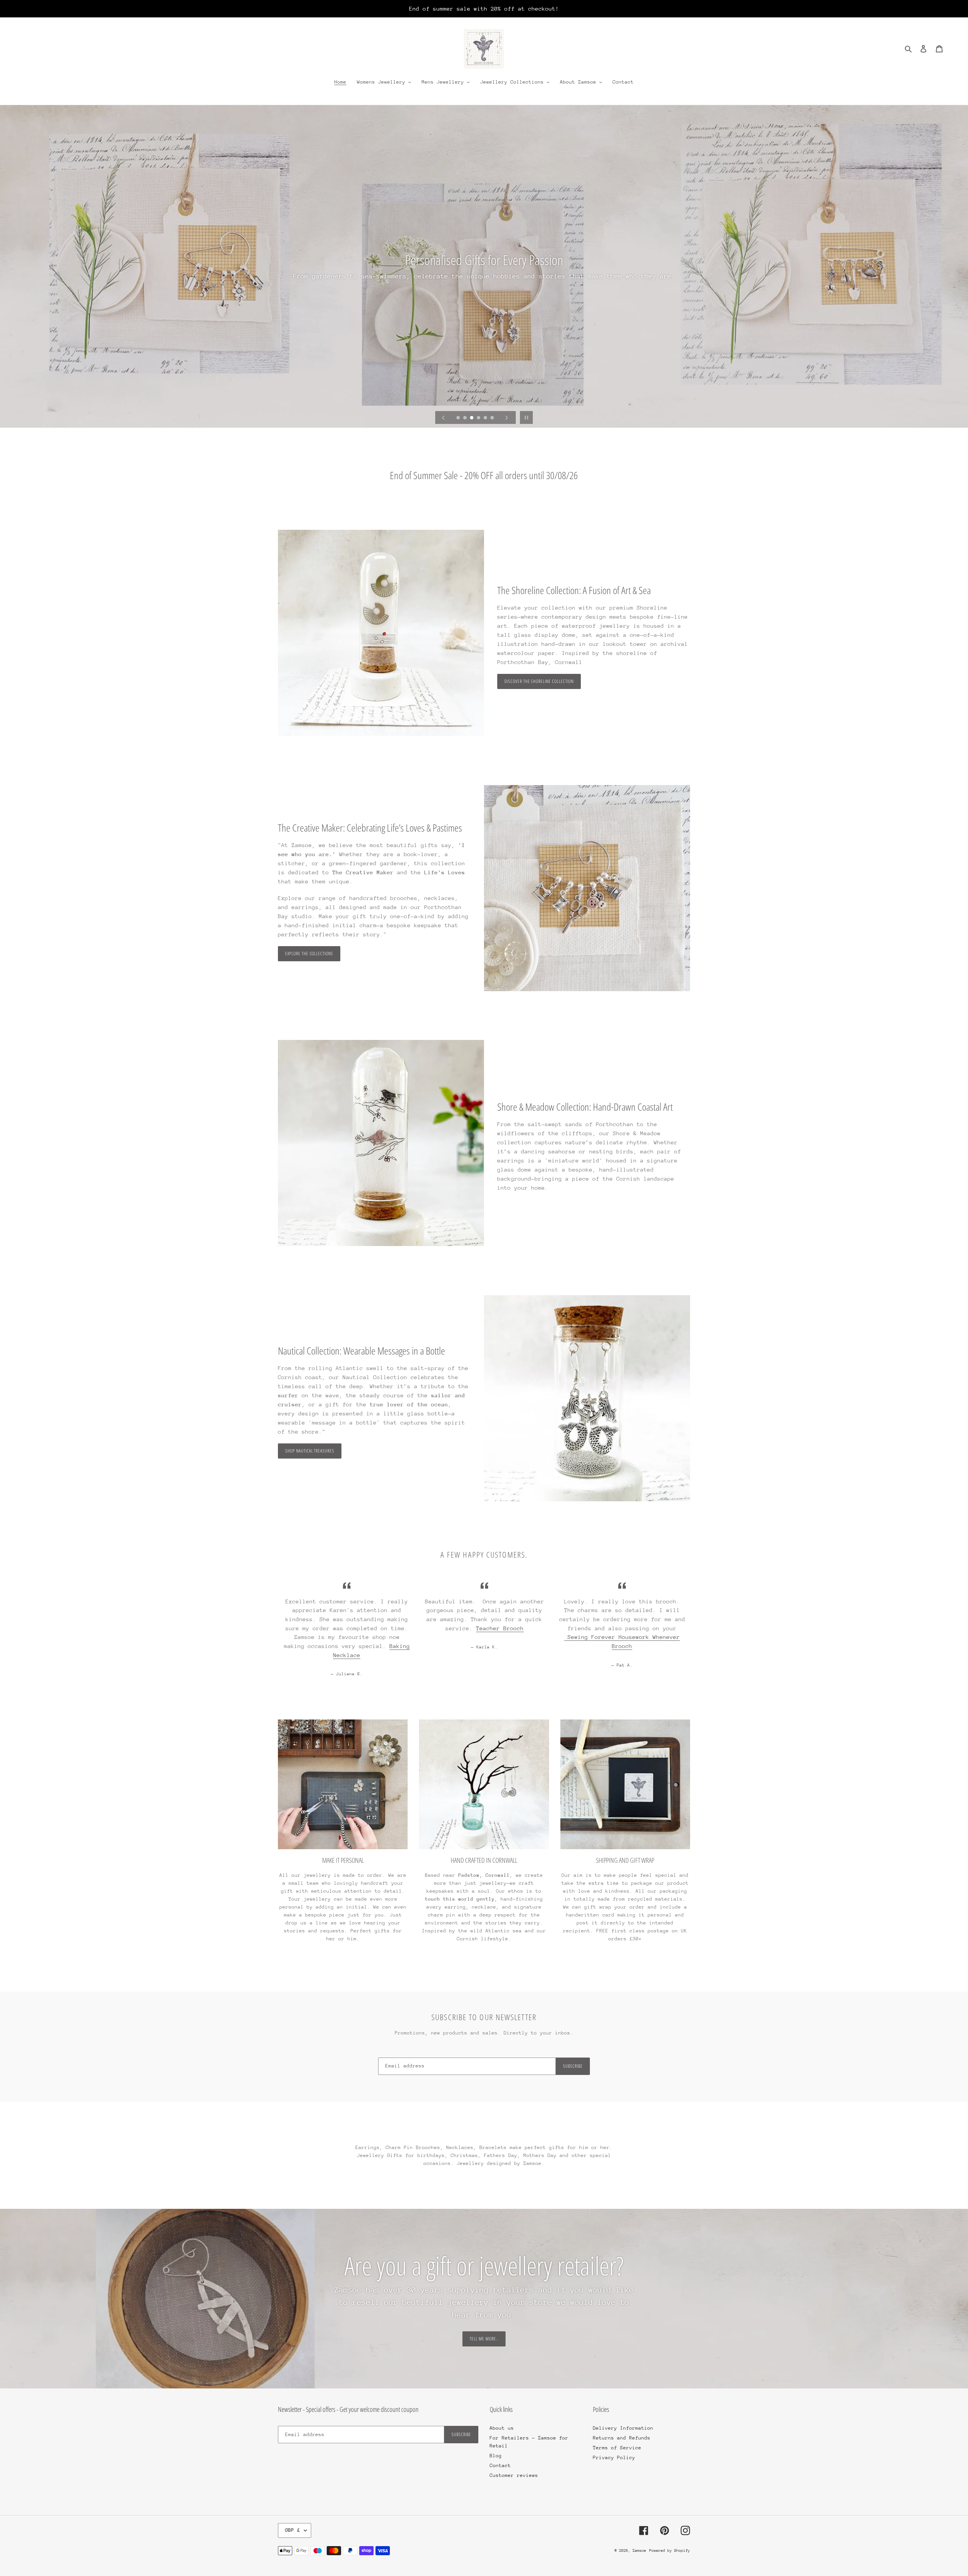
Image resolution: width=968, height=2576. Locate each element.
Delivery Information (623, 2428)
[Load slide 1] (459, 418)
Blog (496, 2456)
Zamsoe (639, 2551)
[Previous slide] (444, 417)
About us (502, 2428)
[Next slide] (507, 417)
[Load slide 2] (465, 418)
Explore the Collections (309, 954)
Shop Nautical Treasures (310, 1451)
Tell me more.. (484, 2339)
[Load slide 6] (493, 418)
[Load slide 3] (472, 418)
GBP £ (293, 2530)
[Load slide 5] (486, 418)
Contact (500, 2465)
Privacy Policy (614, 2457)
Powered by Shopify (670, 2551)
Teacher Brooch (500, 1628)
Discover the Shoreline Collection (539, 681)
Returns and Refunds (622, 2438)
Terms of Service (617, 2448)
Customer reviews (514, 2475)
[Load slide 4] (479, 418)
